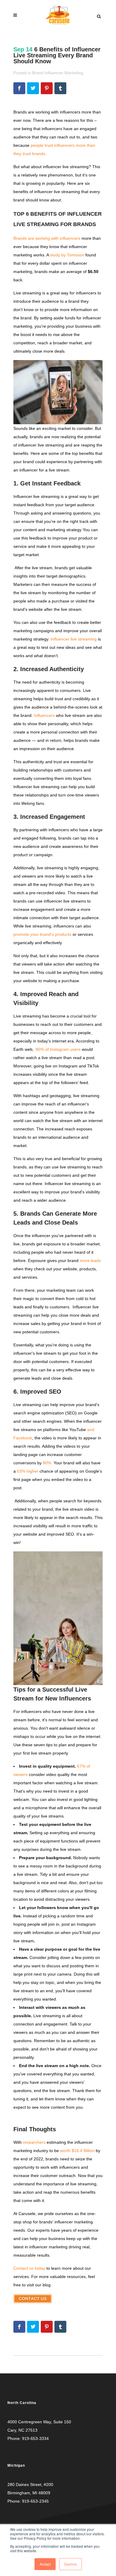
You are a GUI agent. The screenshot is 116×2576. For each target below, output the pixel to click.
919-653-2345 (35, 2501)
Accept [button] (45, 2564)
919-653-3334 (35, 2438)
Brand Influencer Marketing (58, 73)
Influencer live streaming (73, 639)
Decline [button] (70, 2564)
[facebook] (19, 88)
